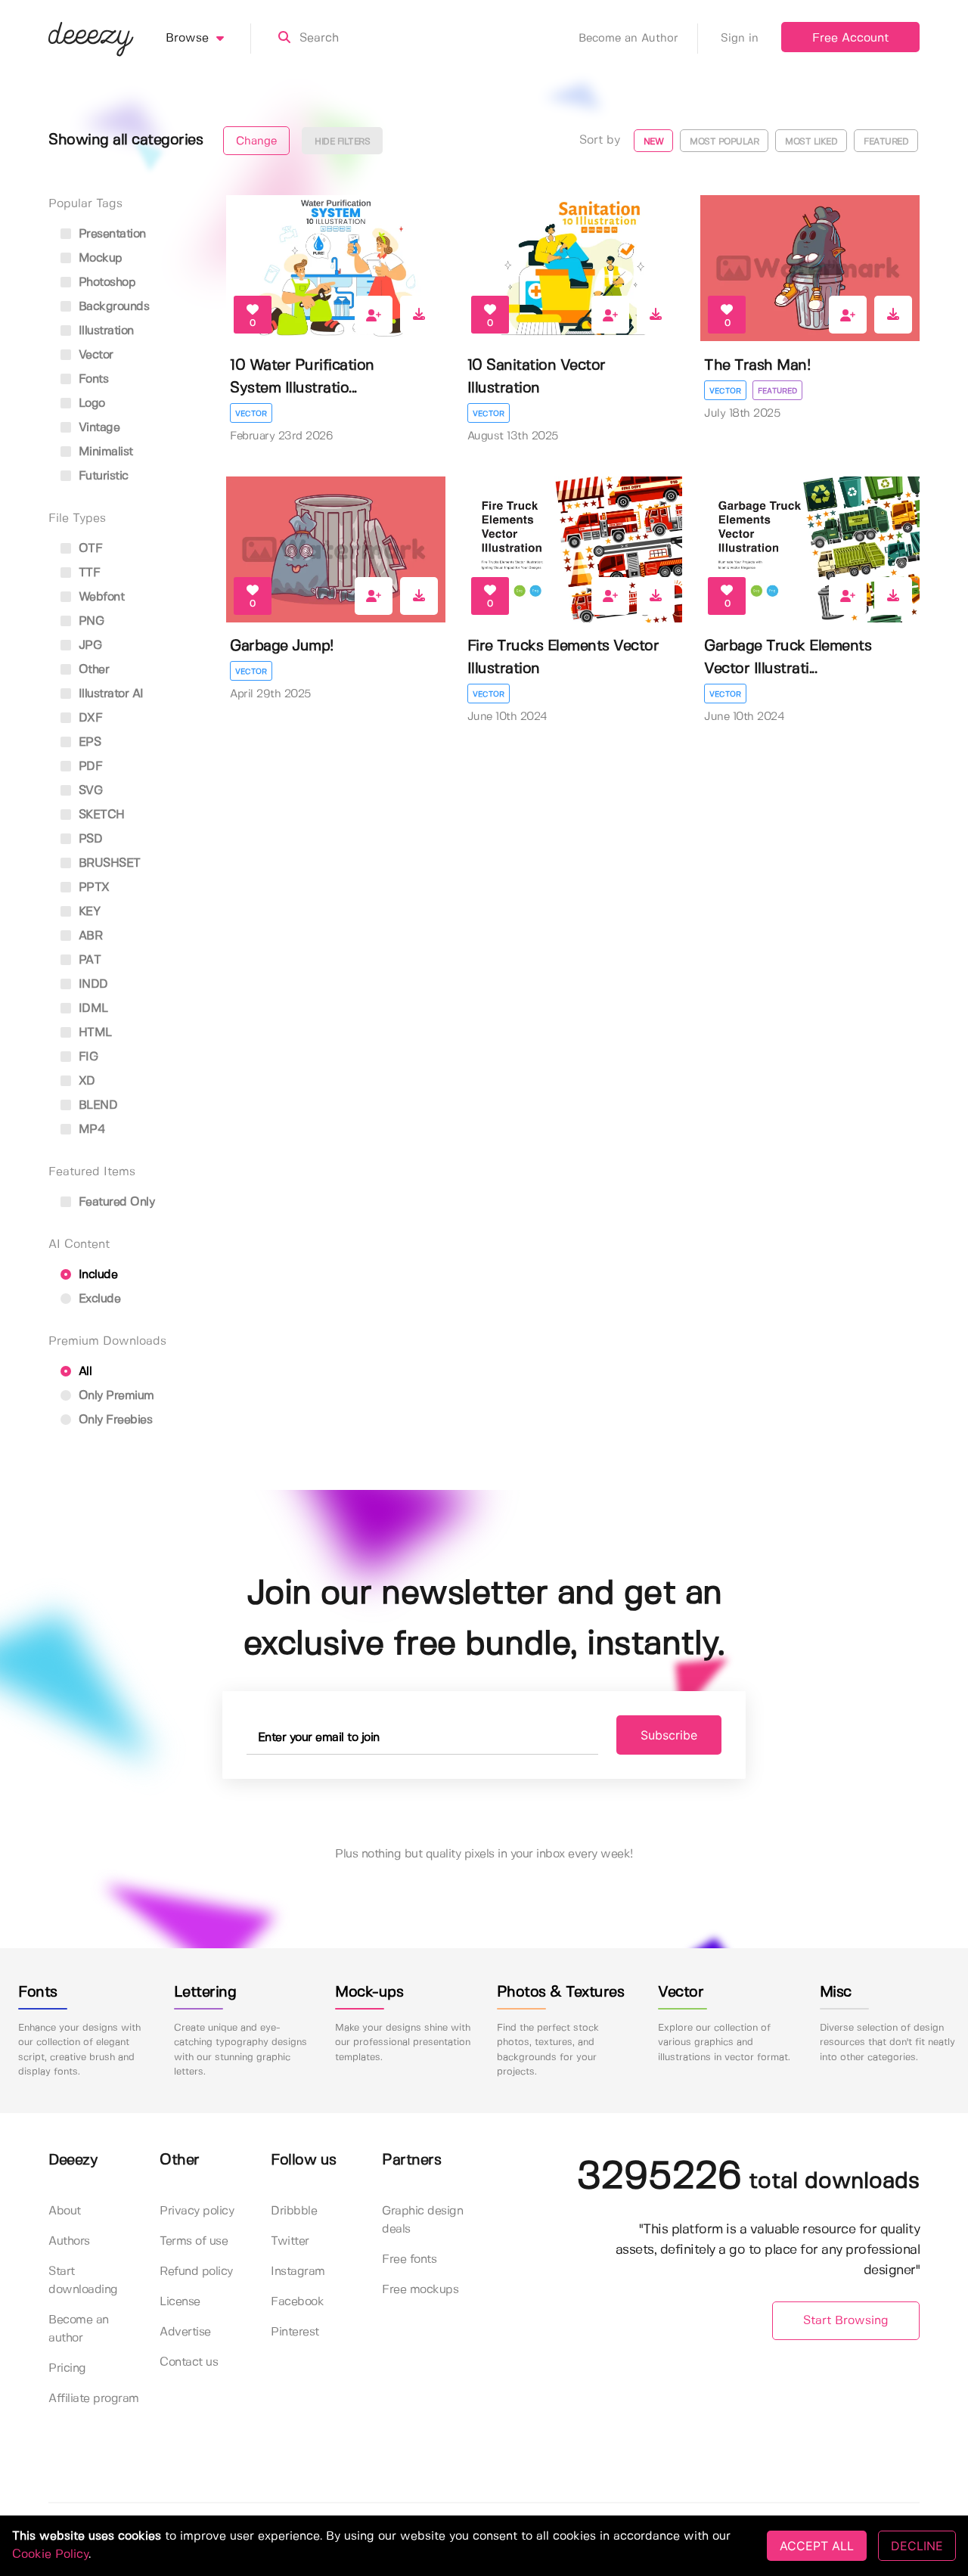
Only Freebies (113, 1420)
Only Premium (115, 1396)
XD (85, 1081)
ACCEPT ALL (817, 2546)
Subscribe (669, 1735)
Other (92, 670)
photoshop (105, 282)
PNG (89, 621)
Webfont (99, 597)
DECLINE (917, 2546)
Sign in (740, 39)
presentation (110, 234)
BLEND (96, 1105)
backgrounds (112, 307)
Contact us (189, 2362)
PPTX (92, 888)
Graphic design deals (422, 2220)
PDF (88, 767)
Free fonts (409, 2259)
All (83, 1372)
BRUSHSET (108, 863)
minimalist (104, 452)
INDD (92, 984)
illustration (104, 331)
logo (90, 403)
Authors (69, 2241)
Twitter (290, 2241)
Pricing (67, 2368)
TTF (87, 573)
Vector (251, 414)
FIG (86, 1057)
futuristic (102, 476)
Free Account (850, 38)
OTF (88, 549)
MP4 (90, 1130)
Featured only (115, 1202)
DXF (88, 718)
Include (96, 1275)
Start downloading (83, 2281)
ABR (88, 936)
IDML (92, 1009)
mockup (99, 258)
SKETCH (100, 815)
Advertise (185, 2332)
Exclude (98, 1299)
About (65, 2211)
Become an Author (628, 39)
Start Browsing (846, 2321)
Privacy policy (197, 2211)
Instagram (298, 2272)
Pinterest (295, 2332)
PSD (88, 839)
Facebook (297, 2302)
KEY (87, 912)
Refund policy (196, 2272)
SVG (88, 791)
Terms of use (194, 2241)
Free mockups (420, 2290)
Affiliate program (94, 2399)
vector (94, 355)
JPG (88, 646)
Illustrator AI (109, 694)
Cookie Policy (50, 2554)
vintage (97, 428)
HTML (93, 1033)
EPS (88, 742)
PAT (88, 960)
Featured (777, 391)
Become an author (79, 2329)
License (180, 2302)
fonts (92, 379)
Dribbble (294, 2211)
